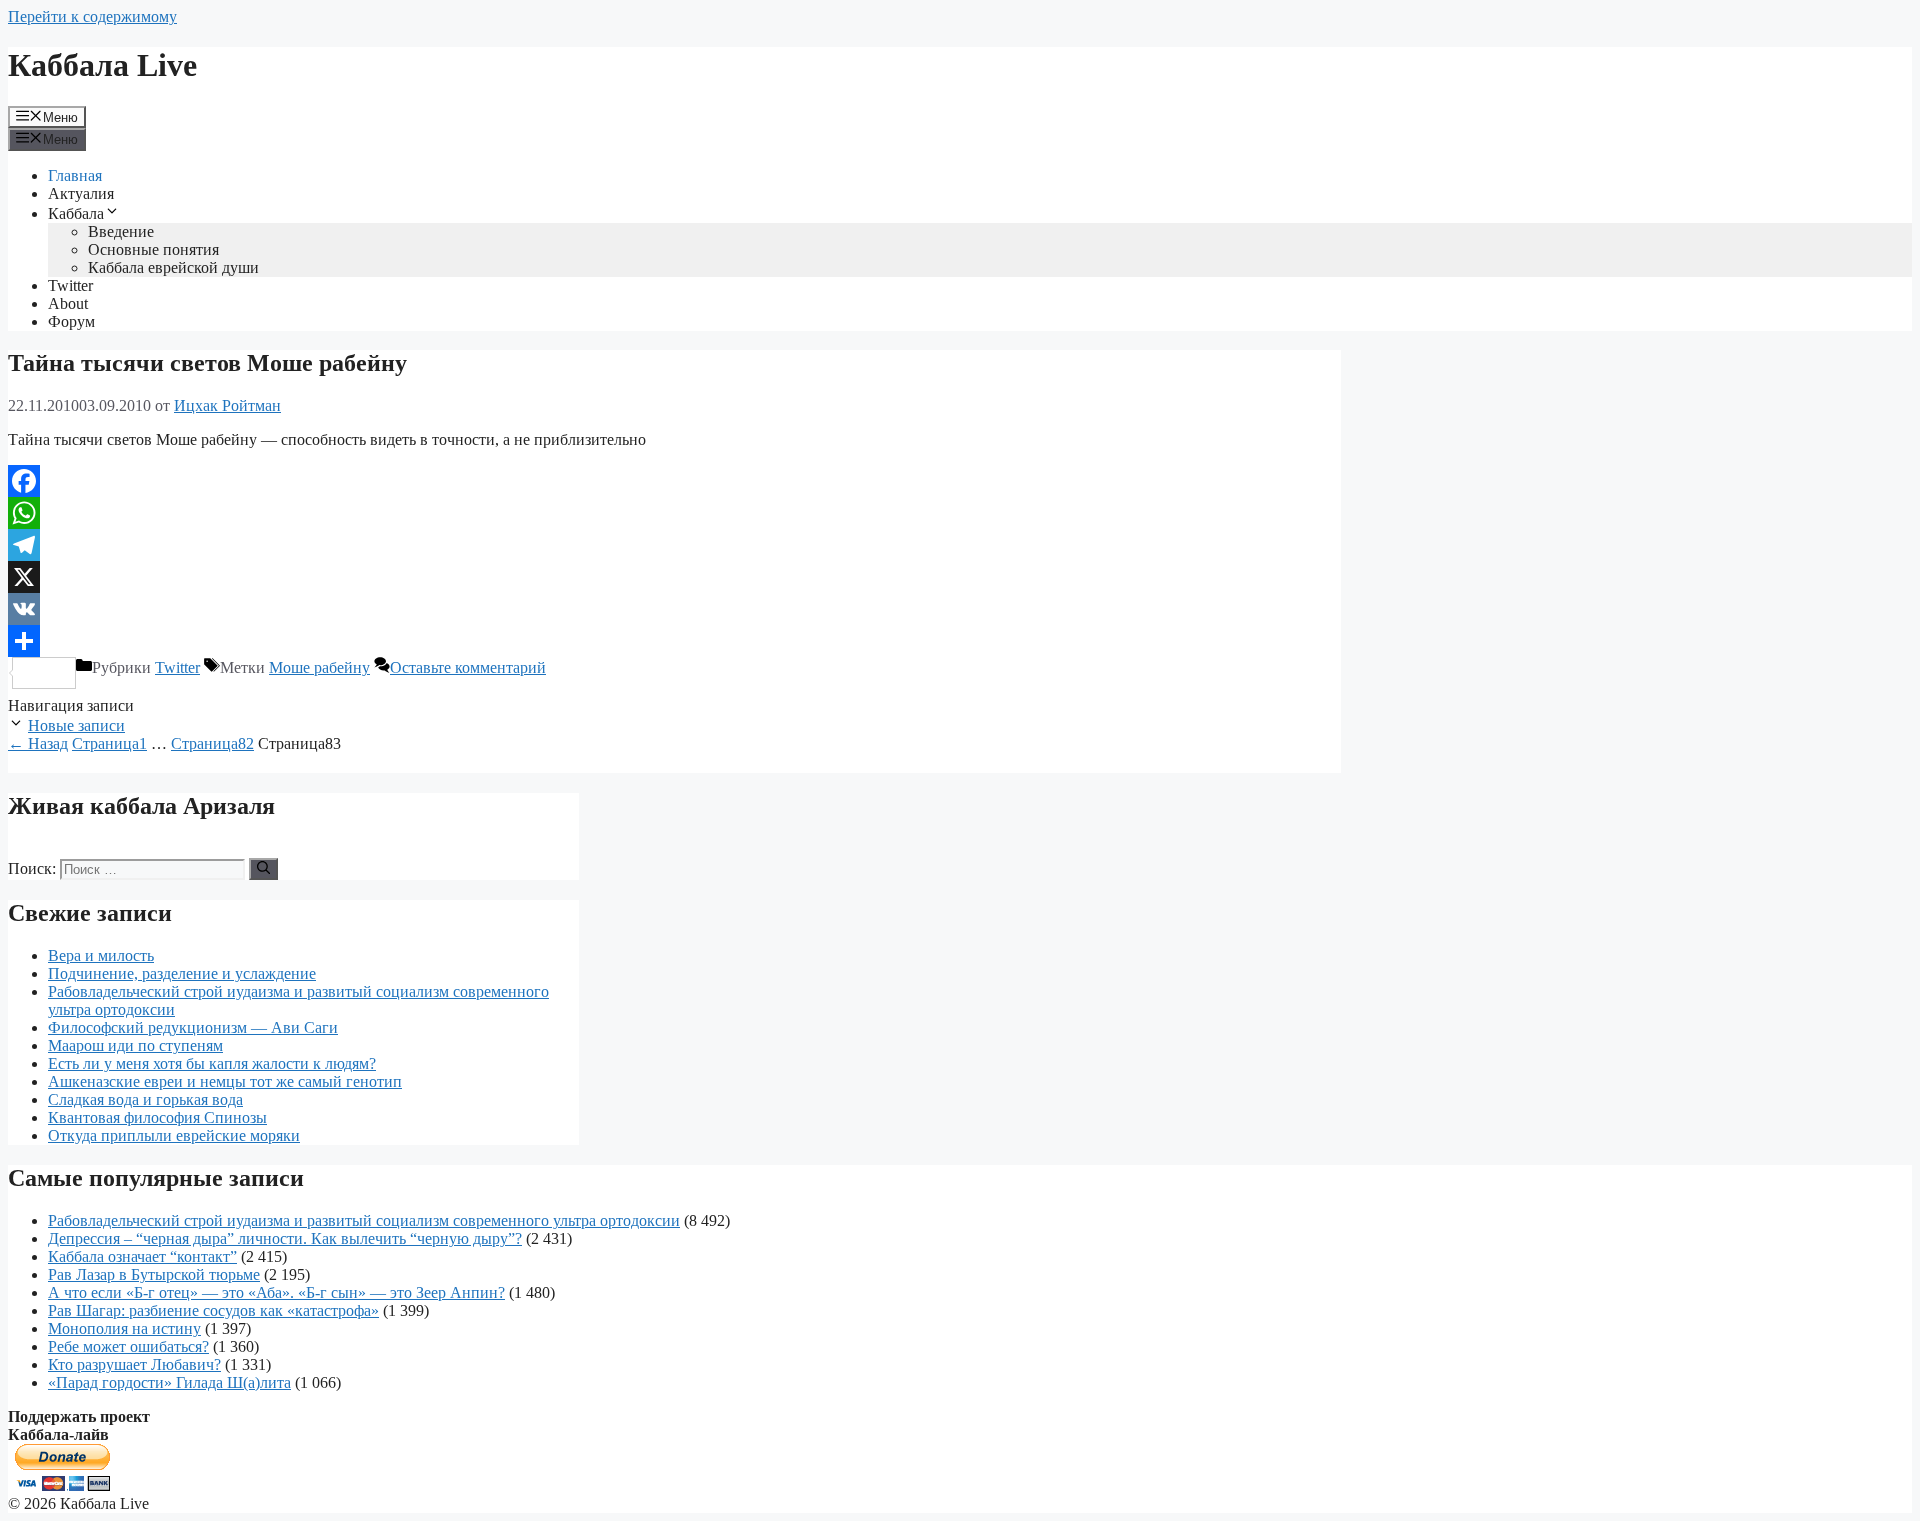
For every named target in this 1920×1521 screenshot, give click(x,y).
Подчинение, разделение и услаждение (182, 973)
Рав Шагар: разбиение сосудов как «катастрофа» (213, 1310)
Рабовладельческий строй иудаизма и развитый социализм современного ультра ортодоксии (364, 1220)
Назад (38, 743)
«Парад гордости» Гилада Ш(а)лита (169, 1382)
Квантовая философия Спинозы (157, 1117)
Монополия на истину (124, 1328)
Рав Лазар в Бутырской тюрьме (154, 1274)
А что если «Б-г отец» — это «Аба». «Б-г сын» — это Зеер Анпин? (276, 1292)
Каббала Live (102, 65)
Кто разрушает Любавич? (134, 1364)
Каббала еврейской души (173, 267)
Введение (121, 231)
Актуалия (81, 193)
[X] (674, 577)
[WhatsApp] (674, 513)
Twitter (70, 285)
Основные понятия (153, 249)
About (68, 303)
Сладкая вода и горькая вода (145, 1099)
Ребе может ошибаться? (128, 1346)
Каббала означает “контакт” (142, 1256)
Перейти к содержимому (92, 16)
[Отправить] (674, 641)
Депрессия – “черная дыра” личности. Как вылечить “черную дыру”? (285, 1238)
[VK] (674, 609)
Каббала (76, 213)
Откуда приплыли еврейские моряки (174, 1135)
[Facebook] (674, 481)
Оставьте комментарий (468, 667)
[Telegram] (674, 545)
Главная (75, 175)
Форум (71, 321)
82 (212, 743)
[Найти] (263, 869)
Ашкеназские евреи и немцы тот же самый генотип (225, 1081)
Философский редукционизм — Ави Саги (193, 1027)
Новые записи (76, 725)
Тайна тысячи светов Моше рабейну (207, 363)
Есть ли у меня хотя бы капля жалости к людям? (212, 1063)
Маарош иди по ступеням (135, 1045)
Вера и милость (101, 955)
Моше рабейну (319, 667)
